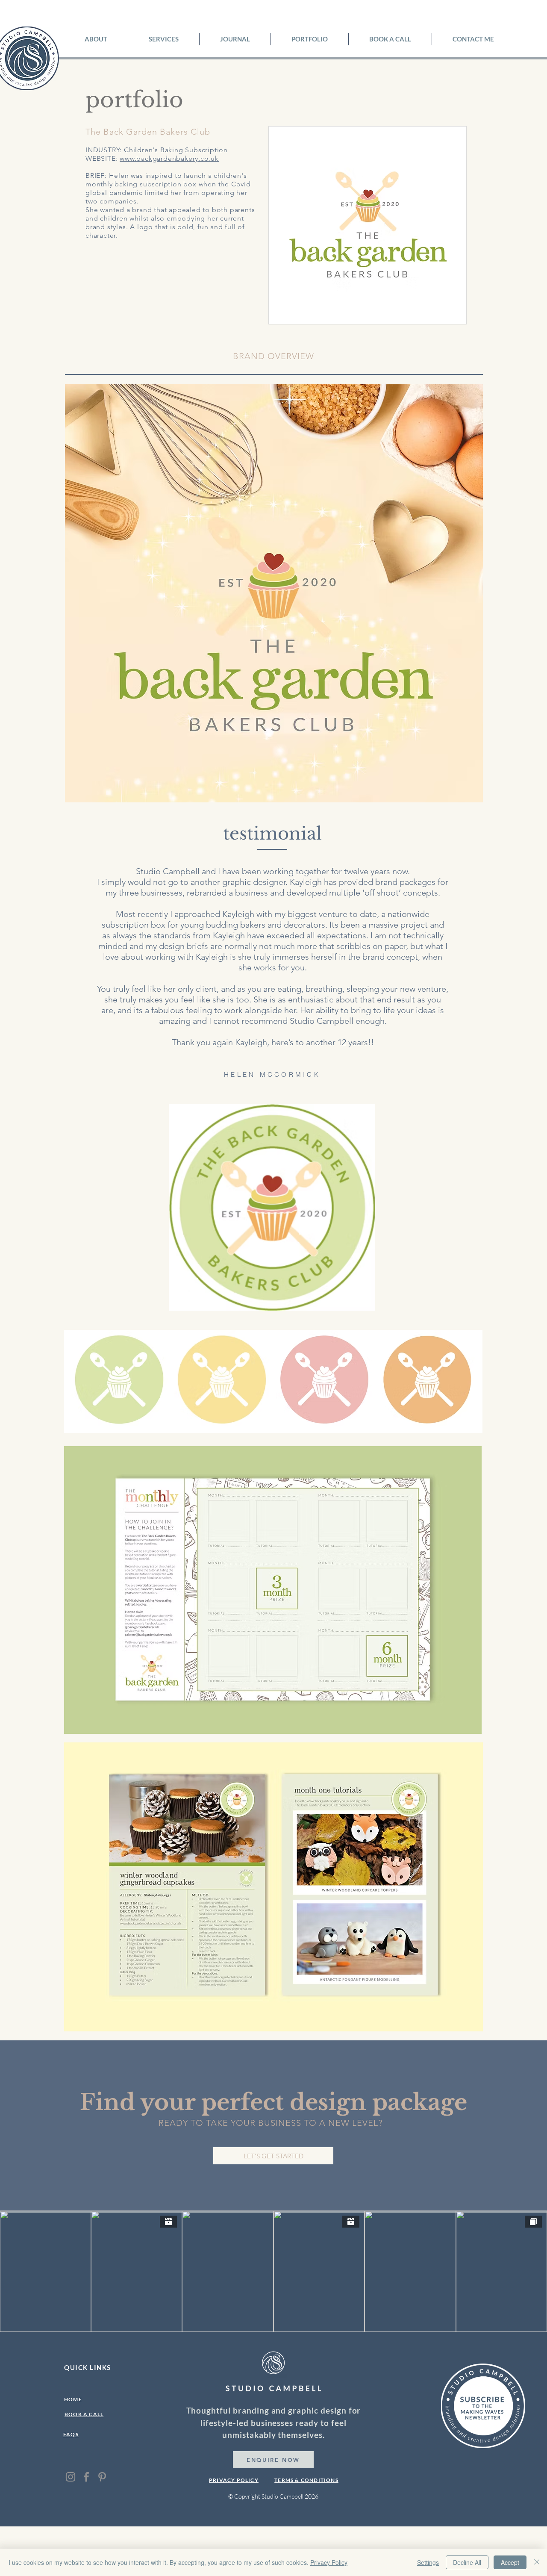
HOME (73, 2399)
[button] (164, 39)
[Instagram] (71, 2477)
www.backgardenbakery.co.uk (169, 158)
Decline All (467, 2562)
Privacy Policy (329, 2562)
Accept (510, 2562)
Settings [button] (428, 2562)
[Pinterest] (102, 2477)
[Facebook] (86, 2477)
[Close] (537, 2562)
